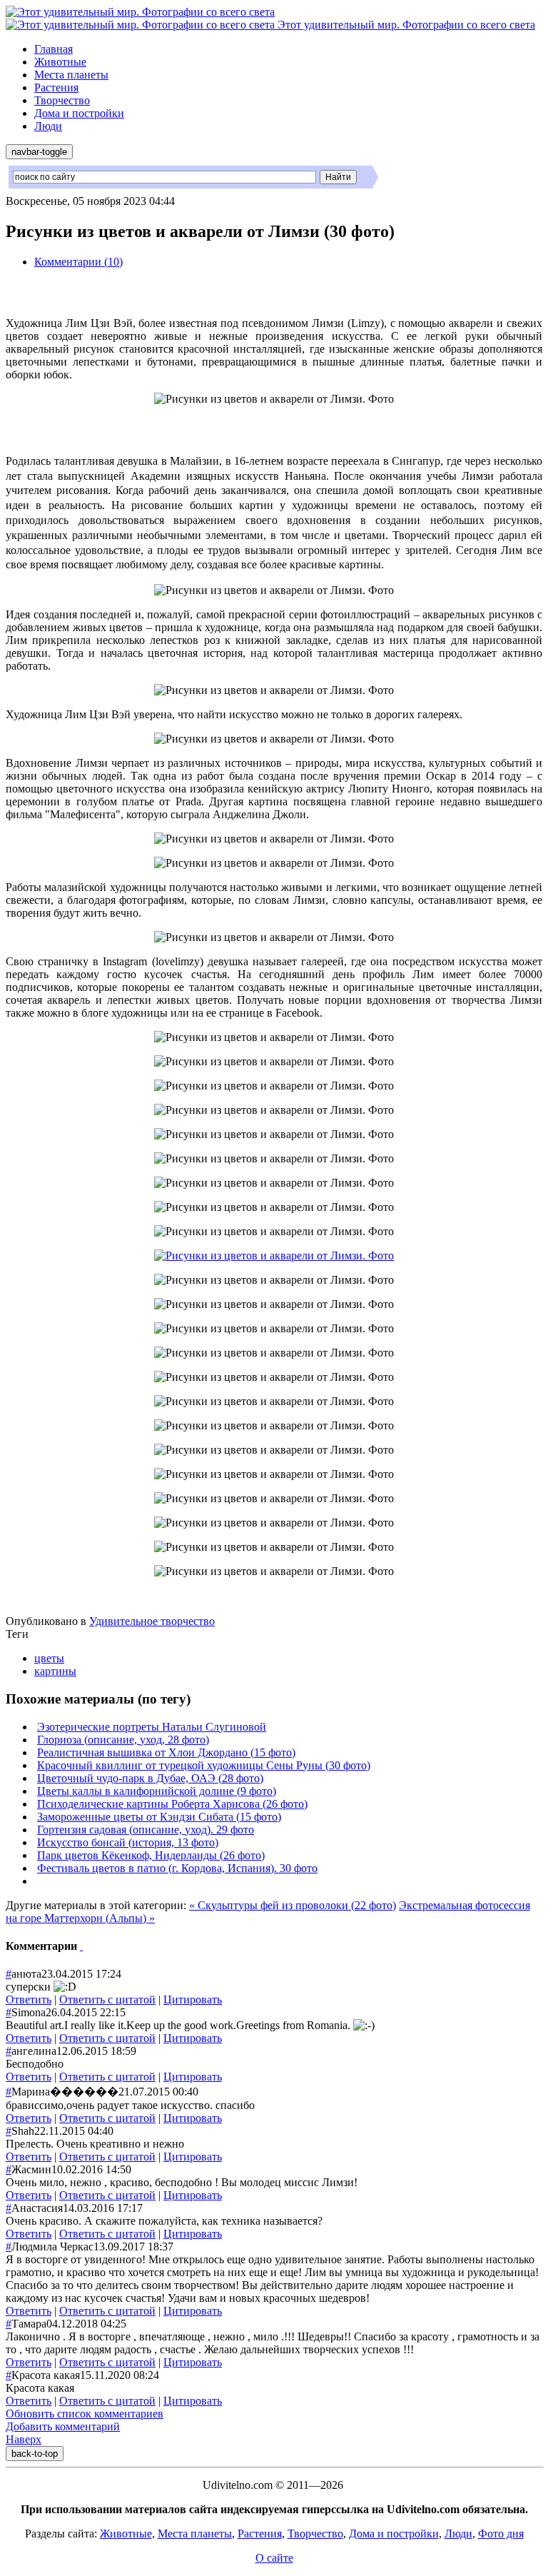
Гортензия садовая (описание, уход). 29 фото (146, 1830)
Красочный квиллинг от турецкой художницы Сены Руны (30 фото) (204, 1765)
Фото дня (501, 2534)
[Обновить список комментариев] (81, 1946)
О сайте (274, 2558)
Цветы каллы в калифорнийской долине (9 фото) (157, 1791)
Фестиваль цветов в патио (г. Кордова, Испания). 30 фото (177, 1868)
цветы (49, 1658)
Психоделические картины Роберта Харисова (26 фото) (172, 1804)
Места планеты (71, 75)
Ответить (29, 1999)
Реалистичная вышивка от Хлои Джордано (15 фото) (166, 1752)
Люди (48, 126)
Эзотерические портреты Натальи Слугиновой (152, 1727)
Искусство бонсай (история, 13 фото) (128, 1842)
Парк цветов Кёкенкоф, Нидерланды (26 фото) (151, 1855)
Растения (56, 87)
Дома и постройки (79, 113)
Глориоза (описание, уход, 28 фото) (123, 1740)
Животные (60, 62)
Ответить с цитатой (107, 1999)
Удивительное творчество (152, 1621)
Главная (54, 49)
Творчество (62, 100)
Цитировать (193, 1999)
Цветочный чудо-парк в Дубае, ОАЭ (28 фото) (150, 1778)
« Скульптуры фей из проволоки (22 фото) (293, 1905)
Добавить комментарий (63, 2426)
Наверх (24, 2439)
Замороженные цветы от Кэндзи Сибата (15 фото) (159, 1817)
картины (55, 1671)
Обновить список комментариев (85, 2414)
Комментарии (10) (78, 262)
